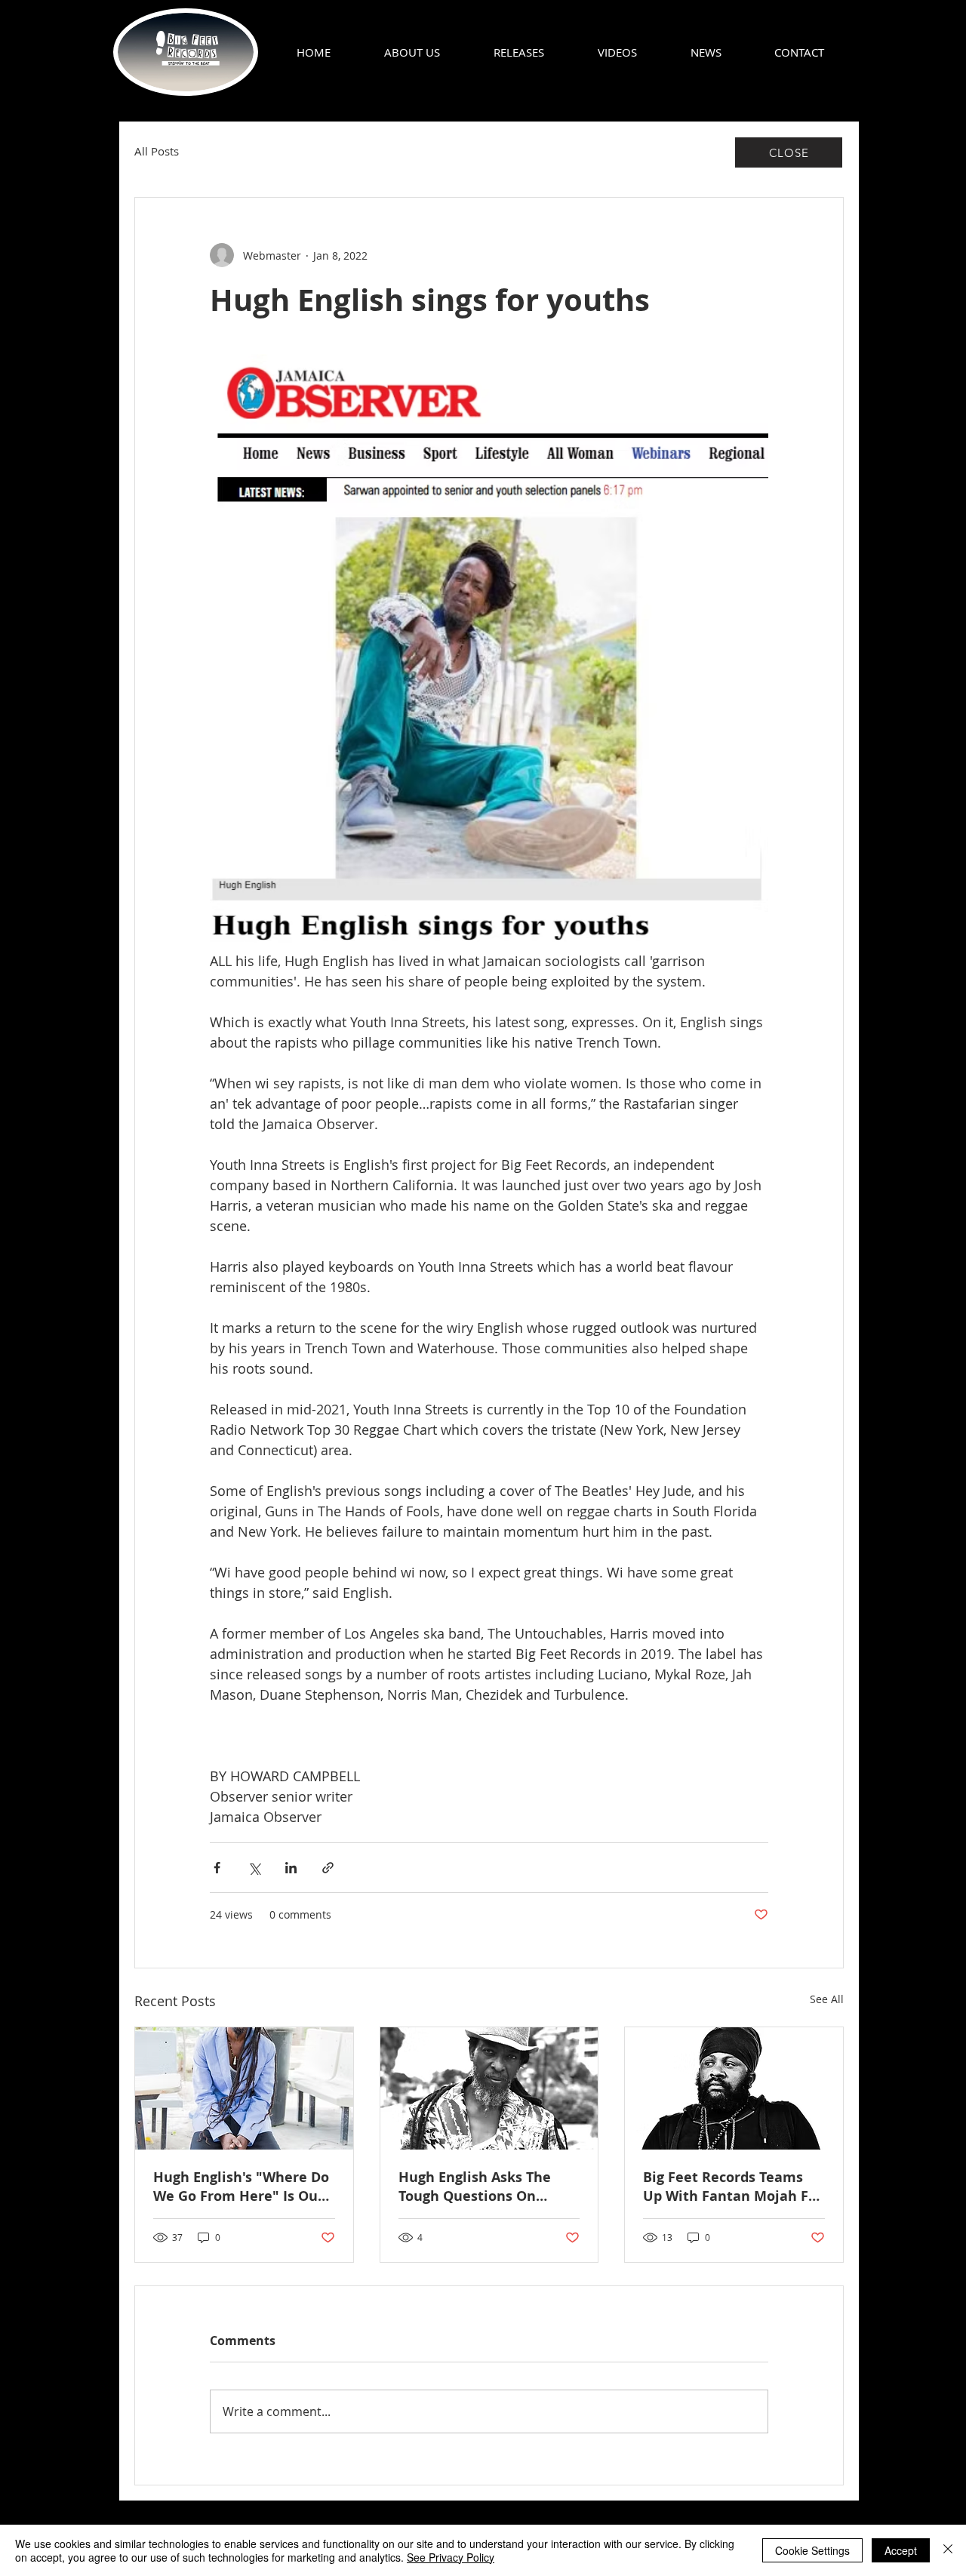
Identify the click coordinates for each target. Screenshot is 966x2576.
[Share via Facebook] (217, 1868)
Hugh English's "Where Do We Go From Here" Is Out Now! (241, 2187)
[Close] (948, 2550)
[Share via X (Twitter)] (254, 1868)
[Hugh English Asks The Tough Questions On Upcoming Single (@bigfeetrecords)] (489, 2088)
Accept (901, 2550)
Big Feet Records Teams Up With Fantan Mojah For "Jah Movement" (733, 2187)
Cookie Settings (812, 2550)
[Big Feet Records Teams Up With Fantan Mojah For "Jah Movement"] (734, 2088)
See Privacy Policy (451, 2557)
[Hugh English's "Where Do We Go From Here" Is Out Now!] (244, 2088)
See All (827, 1999)
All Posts (157, 151)
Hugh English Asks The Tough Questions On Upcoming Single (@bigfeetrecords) (475, 2187)
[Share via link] (328, 1868)
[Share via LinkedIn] (291, 1868)
